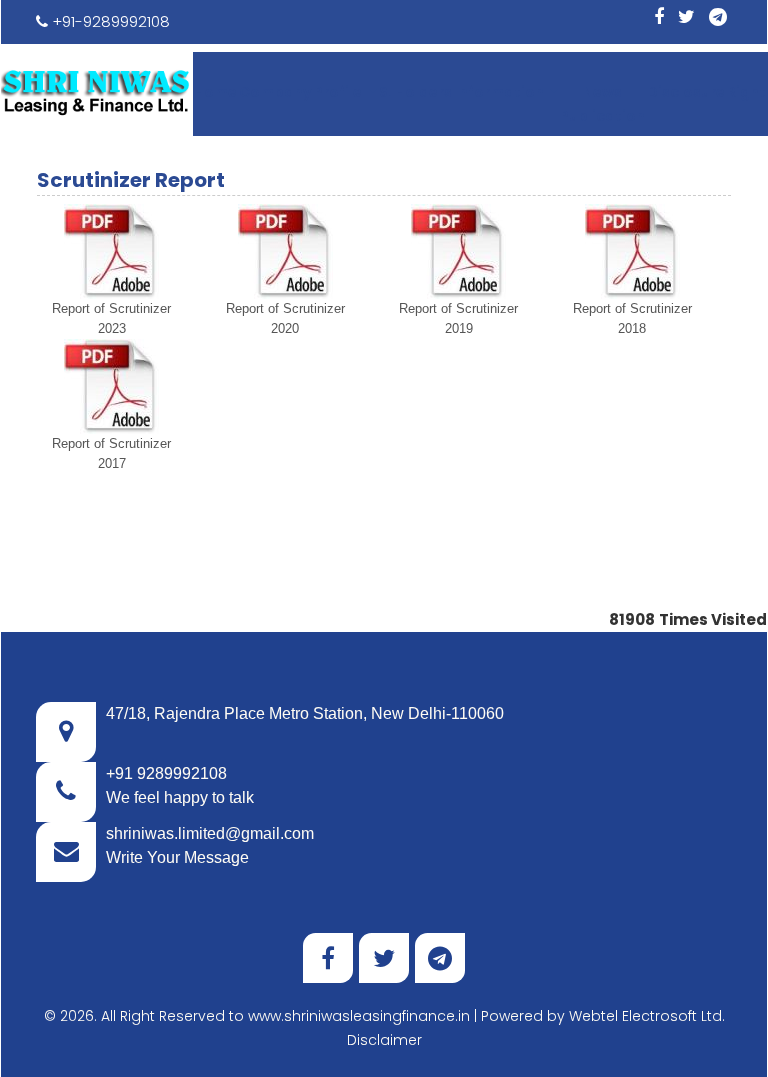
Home (215, 92)
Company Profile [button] (302, 92)
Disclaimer (384, 1040)
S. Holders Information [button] (463, 92)
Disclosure (686, 92)
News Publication (602, 104)
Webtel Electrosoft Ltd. (647, 1016)
